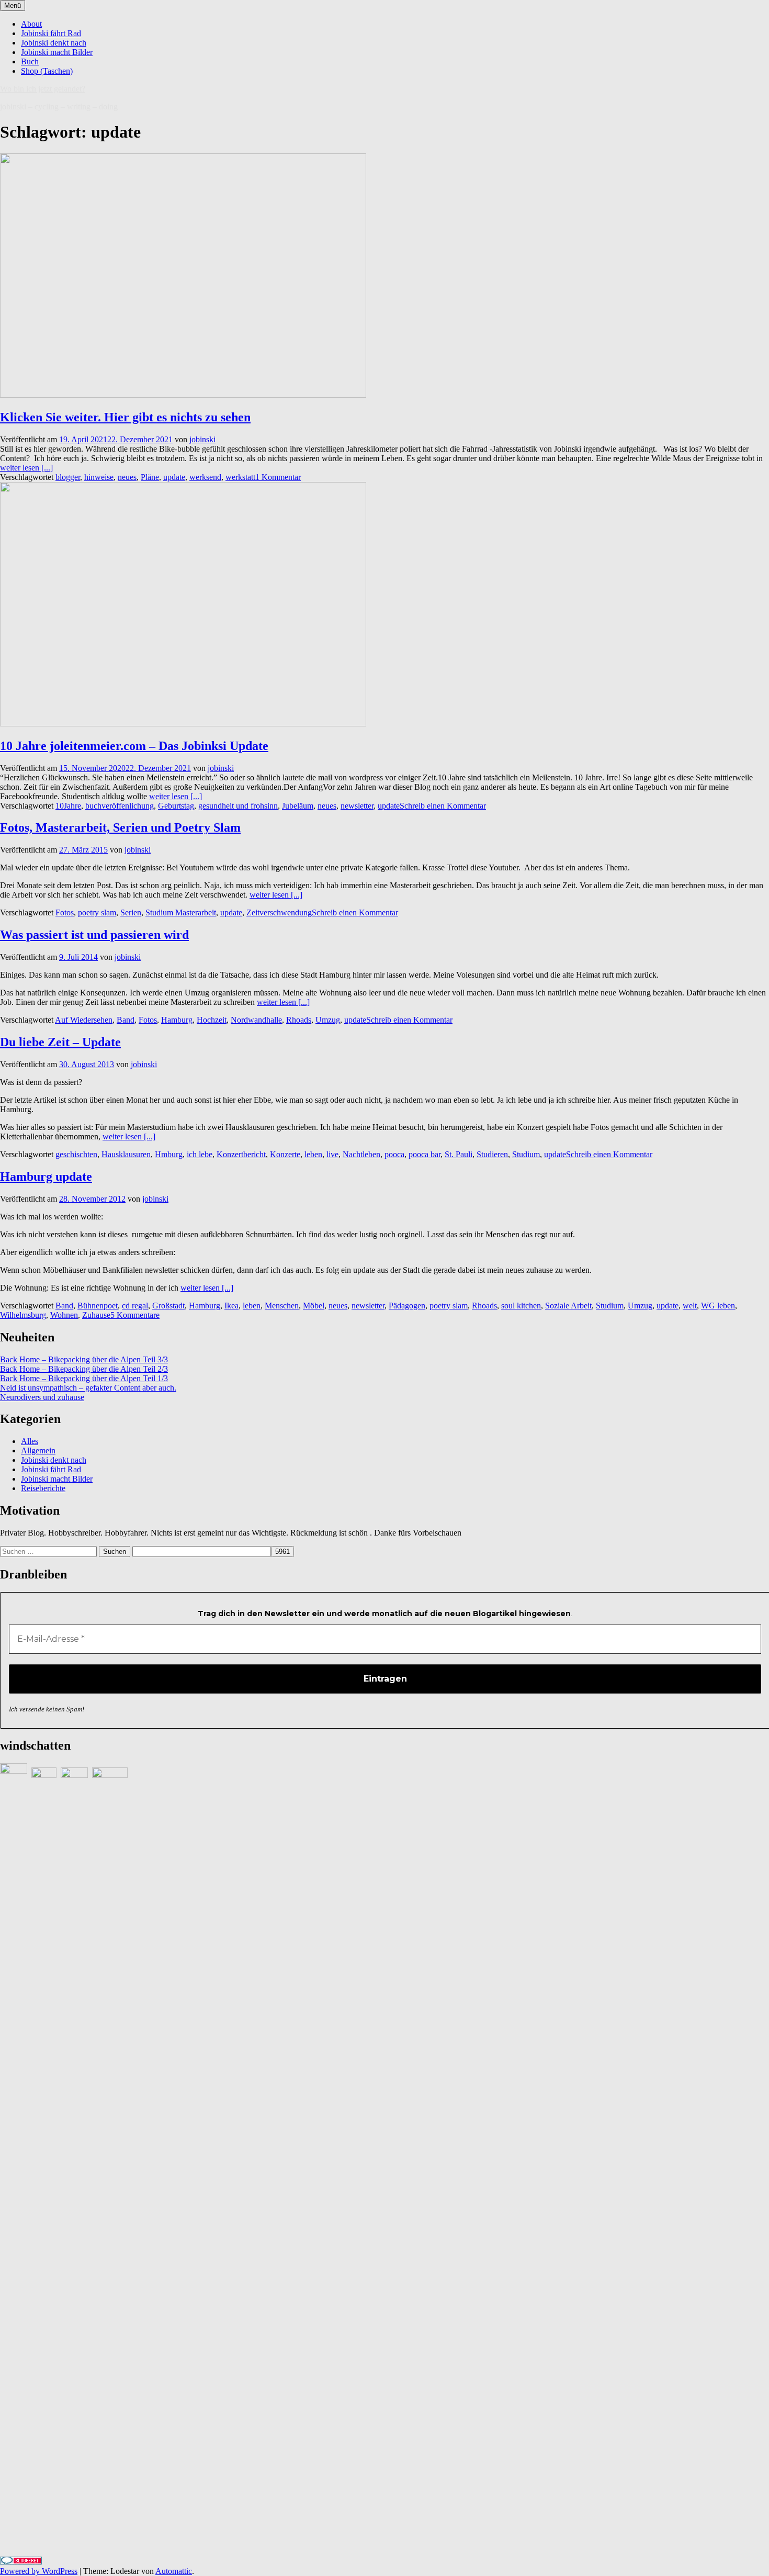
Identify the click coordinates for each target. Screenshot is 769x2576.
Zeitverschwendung (279, 912)
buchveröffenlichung (120, 806)
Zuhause (96, 1315)
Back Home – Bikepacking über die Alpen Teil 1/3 (84, 1378)
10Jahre (68, 806)
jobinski (202, 439)
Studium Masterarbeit (181, 912)
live (332, 1154)
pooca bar (425, 1154)
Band (126, 1020)
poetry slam (97, 912)
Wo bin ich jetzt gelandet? (43, 89)
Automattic (174, 2571)
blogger (68, 477)
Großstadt (168, 1306)
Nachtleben (361, 1154)
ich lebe (200, 1154)
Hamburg (177, 1020)
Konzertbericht (241, 1154)
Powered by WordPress (39, 2571)
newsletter (357, 806)
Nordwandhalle (256, 1020)
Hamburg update (46, 1177)
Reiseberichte (43, 1488)
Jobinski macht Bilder (57, 52)
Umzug (328, 1020)
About (31, 24)
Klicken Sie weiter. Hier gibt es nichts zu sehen (125, 417)
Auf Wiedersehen (84, 1020)
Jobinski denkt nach (54, 43)
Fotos (65, 912)
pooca (394, 1154)
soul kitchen (521, 1306)
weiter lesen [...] (26, 468)
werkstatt (240, 477)
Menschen (282, 1306)
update (174, 477)
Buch (30, 61)
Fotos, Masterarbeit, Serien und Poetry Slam (120, 827)
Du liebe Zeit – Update (60, 1042)
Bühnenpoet (98, 1306)
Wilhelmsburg (23, 1315)
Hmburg (169, 1154)
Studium (526, 1154)
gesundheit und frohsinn (238, 806)
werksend (205, 477)
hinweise (99, 477)
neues (127, 477)
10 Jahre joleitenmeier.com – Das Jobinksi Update (134, 746)
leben (313, 1154)
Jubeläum (298, 806)
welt (690, 1306)
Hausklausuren (126, 1154)
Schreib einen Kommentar (443, 806)
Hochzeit (212, 1020)
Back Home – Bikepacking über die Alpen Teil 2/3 (84, 1369)
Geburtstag (176, 806)
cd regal (135, 1306)
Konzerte (285, 1154)
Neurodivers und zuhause (42, 1397)
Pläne (150, 477)
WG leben (718, 1306)
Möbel (314, 1306)
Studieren (492, 1154)
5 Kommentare (135, 1315)
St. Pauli (459, 1154)
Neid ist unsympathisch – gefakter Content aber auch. (88, 1388)
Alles (30, 1441)
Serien (131, 912)
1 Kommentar (278, 477)
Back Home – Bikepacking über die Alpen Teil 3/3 (84, 1359)
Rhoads (299, 1020)
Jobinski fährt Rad (51, 33)
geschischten (76, 1154)
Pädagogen (407, 1306)
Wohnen (64, 1315)
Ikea (231, 1306)
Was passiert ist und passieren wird (94, 935)
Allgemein (38, 1451)
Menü (13, 5)
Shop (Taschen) (47, 71)
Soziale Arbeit (568, 1306)
